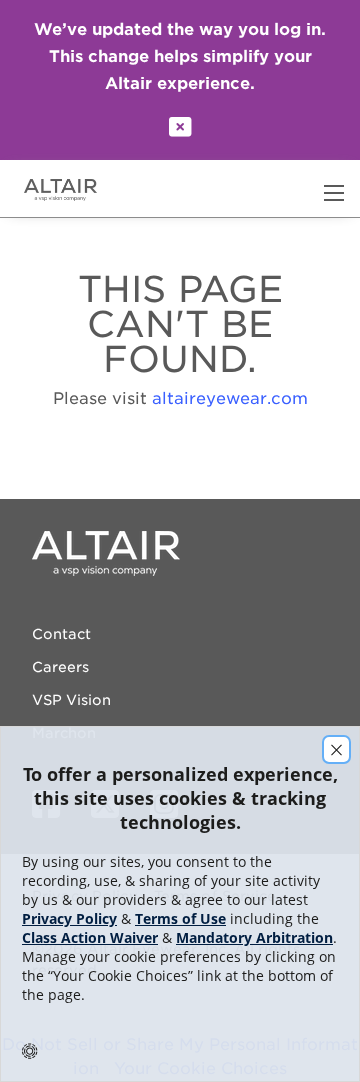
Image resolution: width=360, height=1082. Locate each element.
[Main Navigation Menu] (334, 193)
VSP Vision (71, 700)
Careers (60, 667)
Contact (61, 634)
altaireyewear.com (230, 398)
